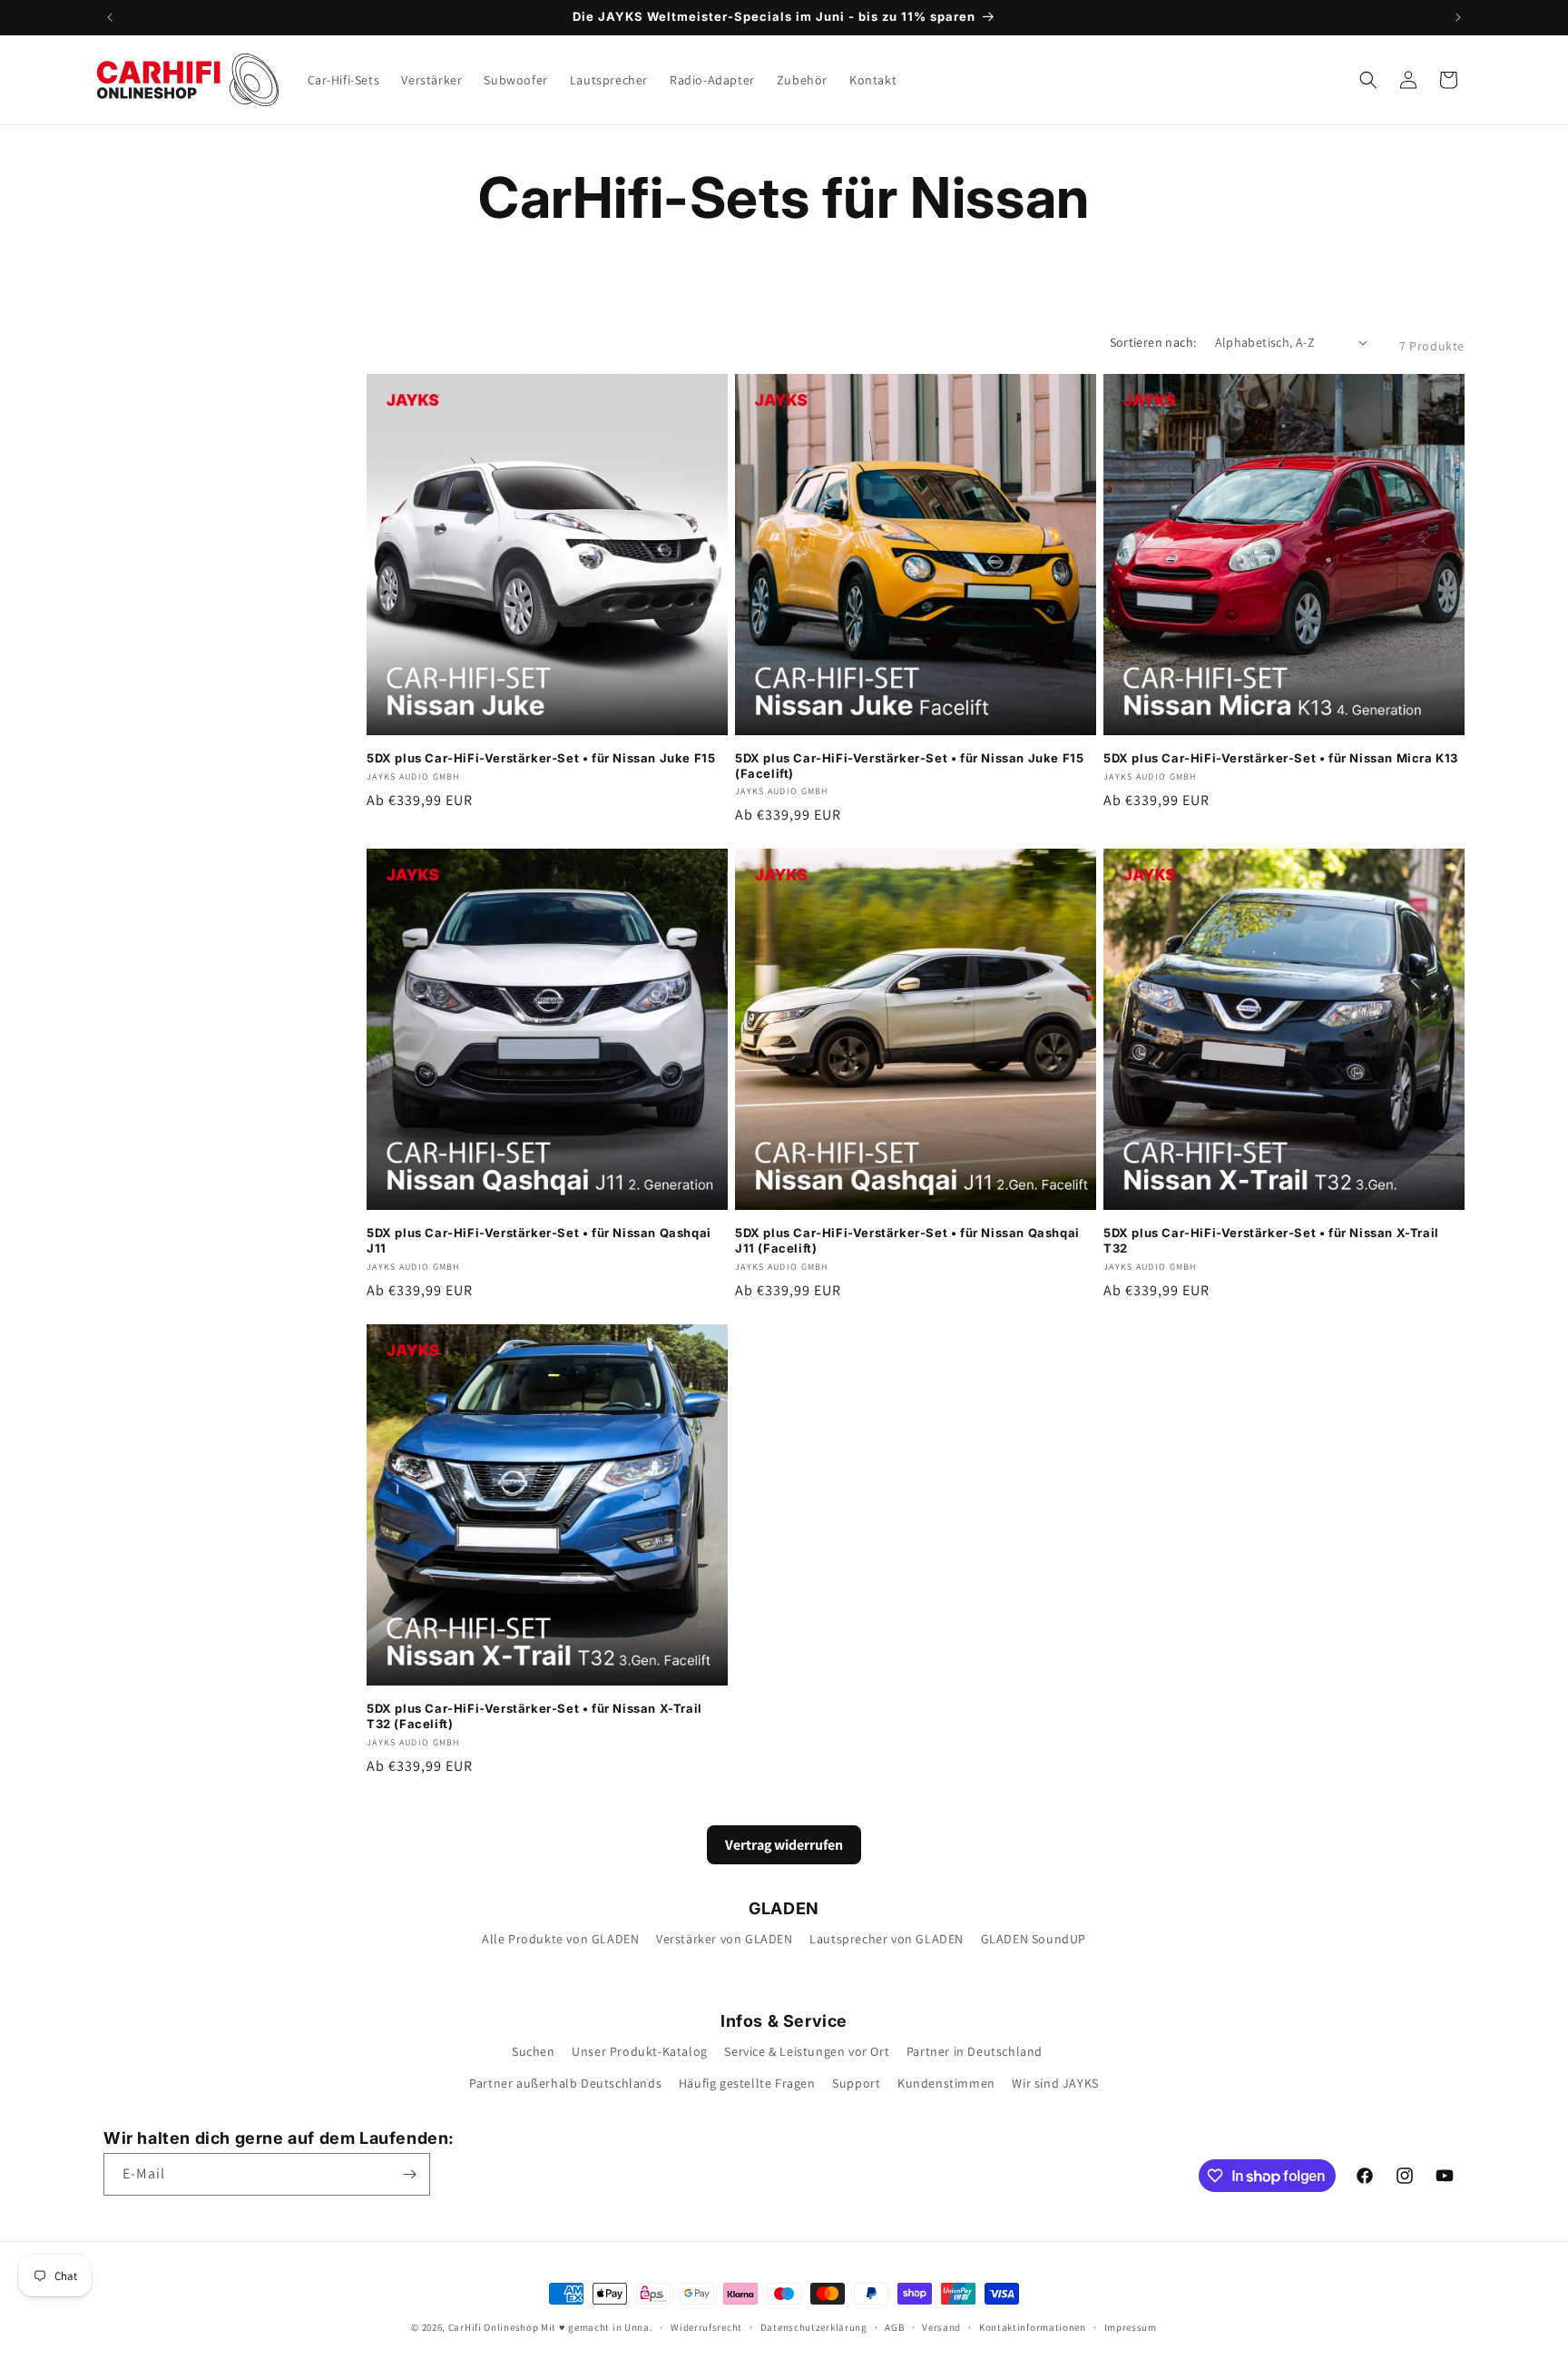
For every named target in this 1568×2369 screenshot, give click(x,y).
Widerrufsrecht (706, 2327)
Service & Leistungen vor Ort (807, 2051)
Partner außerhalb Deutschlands (565, 2083)
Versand (941, 2327)
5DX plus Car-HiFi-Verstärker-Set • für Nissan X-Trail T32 (1271, 1240)
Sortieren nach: (1153, 342)
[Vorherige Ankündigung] (110, 17)
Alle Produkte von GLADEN (560, 1939)
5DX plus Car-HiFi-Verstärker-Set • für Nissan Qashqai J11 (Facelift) (907, 1240)
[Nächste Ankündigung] (1458, 17)
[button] (1368, 80)
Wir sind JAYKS (1055, 2083)
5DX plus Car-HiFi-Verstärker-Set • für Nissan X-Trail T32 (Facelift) (534, 1716)
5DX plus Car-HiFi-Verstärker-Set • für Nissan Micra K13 (1281, 758)
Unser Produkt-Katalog (640, 2051)
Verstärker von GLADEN (725, 1939)
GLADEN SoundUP (1034, 1939)
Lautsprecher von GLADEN (887, 1939)
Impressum (1131, 2327)
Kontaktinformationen (1033, 2327)
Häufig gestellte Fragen (747, 2083)
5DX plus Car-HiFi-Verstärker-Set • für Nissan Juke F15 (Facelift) (909, 766)
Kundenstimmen (946, 2083)
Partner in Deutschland (975, 2051)
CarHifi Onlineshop (494, 2327)
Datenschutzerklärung (814, 2327)
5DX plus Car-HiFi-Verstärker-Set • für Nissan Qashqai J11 (539, 1240)
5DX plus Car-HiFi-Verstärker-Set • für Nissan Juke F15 (541, 758)
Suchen (534, 2051)
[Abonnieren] (409, 2174)
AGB (894, 2327)
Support (856, 2083)
